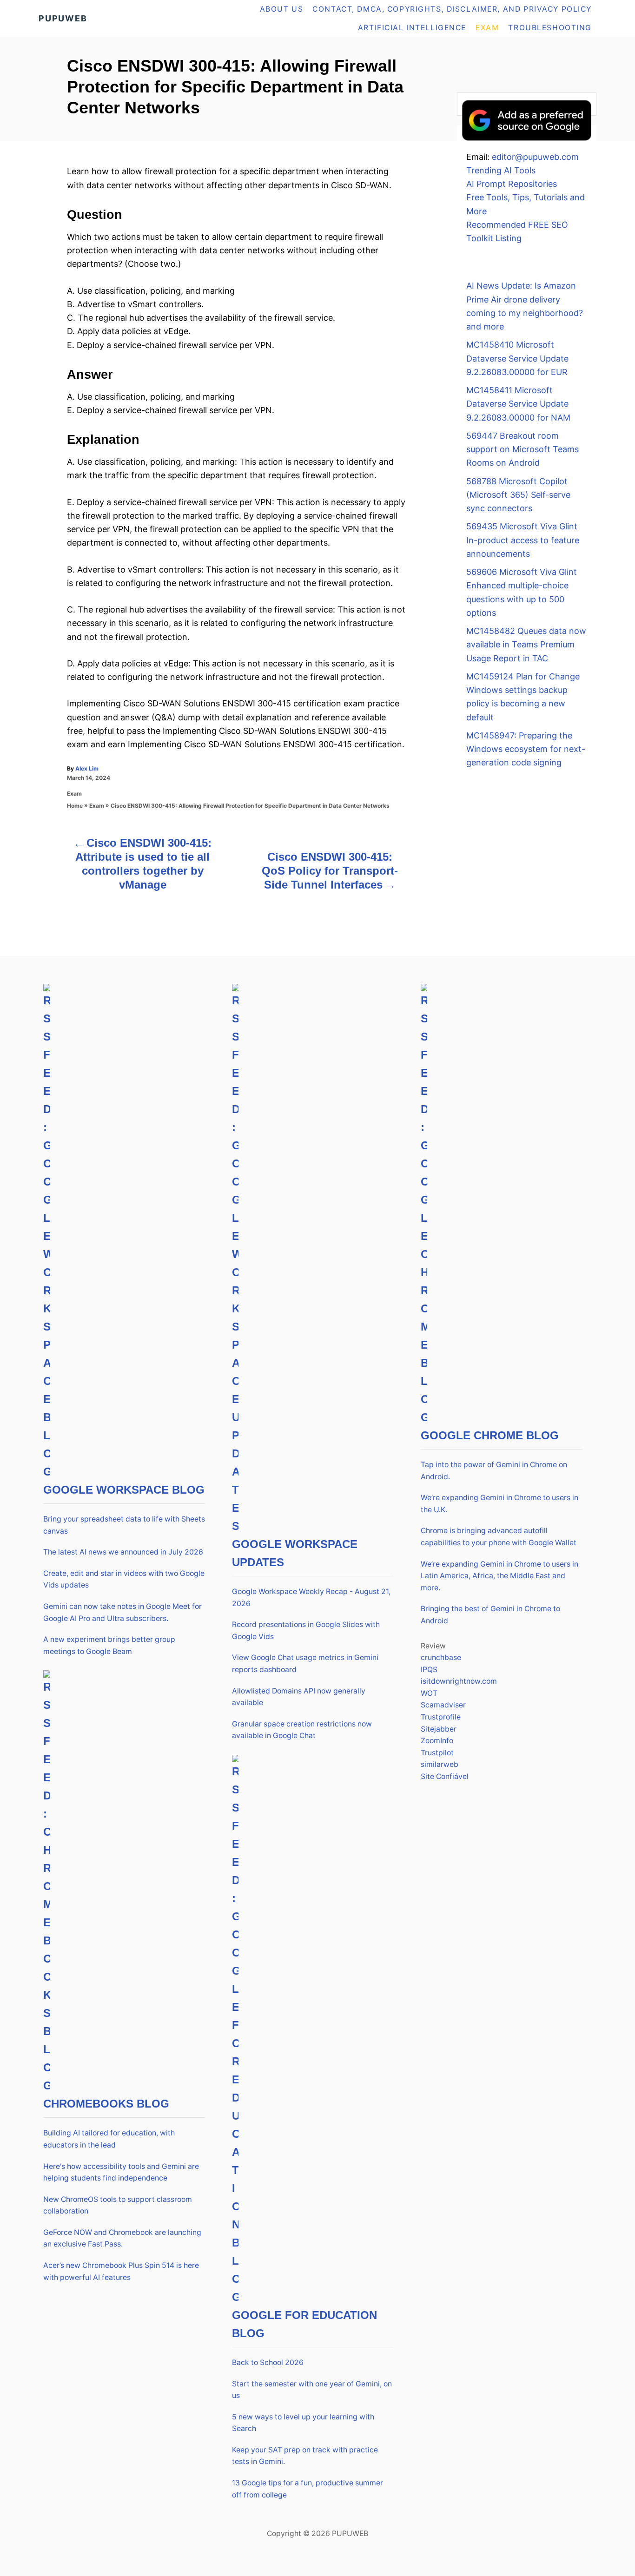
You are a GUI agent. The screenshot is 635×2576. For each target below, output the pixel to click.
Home (75, 806)
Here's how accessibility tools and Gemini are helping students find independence (121, 2172)
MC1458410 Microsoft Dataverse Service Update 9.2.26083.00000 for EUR (517, 358)
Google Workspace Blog (124, 1490)
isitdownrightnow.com (459, 1681)
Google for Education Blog (304, 2324)
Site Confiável (445, 1776)
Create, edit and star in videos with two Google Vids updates (124, 1579)
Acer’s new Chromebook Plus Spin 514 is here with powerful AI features (121, 2271)
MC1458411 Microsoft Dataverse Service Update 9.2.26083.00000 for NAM (518, 404)
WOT (429, 1693)
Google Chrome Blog (490, 1435)
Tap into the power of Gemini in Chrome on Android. (494, 1471)
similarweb (440, 1764)
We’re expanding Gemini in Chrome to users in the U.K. (499, 1504)
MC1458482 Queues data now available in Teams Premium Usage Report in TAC (526, 645)
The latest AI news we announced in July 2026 (123, 1552)
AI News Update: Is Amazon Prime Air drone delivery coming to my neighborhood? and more (525, 306)
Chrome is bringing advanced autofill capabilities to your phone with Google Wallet (499, 1537)
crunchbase (441, 1657)
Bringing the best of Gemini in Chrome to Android (490, 1615)
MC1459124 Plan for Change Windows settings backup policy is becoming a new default (523, 697)
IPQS (429, 1670)
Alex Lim (87, 768)
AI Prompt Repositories (512, 184)
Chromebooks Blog (106, 2104)
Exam (74, 794)
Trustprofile (441, 1717)
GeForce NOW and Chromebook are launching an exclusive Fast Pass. (122, 2238)
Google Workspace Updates (295, 1553)
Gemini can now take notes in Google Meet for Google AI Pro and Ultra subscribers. (122, 1612)
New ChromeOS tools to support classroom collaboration (118, 2205)
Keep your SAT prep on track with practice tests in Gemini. (305, 2456)
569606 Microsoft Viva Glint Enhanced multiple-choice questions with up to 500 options (522, 592)
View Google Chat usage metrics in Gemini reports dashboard (305, 1664)
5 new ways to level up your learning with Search (303, 2423)
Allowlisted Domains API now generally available (299, 1697)
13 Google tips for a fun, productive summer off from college (308, 2489)
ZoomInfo (437, 1741)
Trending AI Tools (501, 170)
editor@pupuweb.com (535, 157)
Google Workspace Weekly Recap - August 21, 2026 (311, 1598)
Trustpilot (437, 1753)
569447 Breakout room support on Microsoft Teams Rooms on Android (523, 449)
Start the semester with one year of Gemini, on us (312, 2390)
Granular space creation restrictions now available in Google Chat (302, 1730)
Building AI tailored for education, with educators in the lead (109, 2139)
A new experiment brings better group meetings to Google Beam (109, 1645)
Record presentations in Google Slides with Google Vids (306, 1631)
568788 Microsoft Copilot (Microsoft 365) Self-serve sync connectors (518, 495)
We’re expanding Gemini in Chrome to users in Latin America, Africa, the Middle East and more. (499, 1576)
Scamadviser (443, 1705)
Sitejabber (439, 1729)
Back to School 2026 (268, 2362)
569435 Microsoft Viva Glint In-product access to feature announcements (523, 540)
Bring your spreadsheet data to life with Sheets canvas (124, 1525)
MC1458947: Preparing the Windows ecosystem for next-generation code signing (526, 749)
